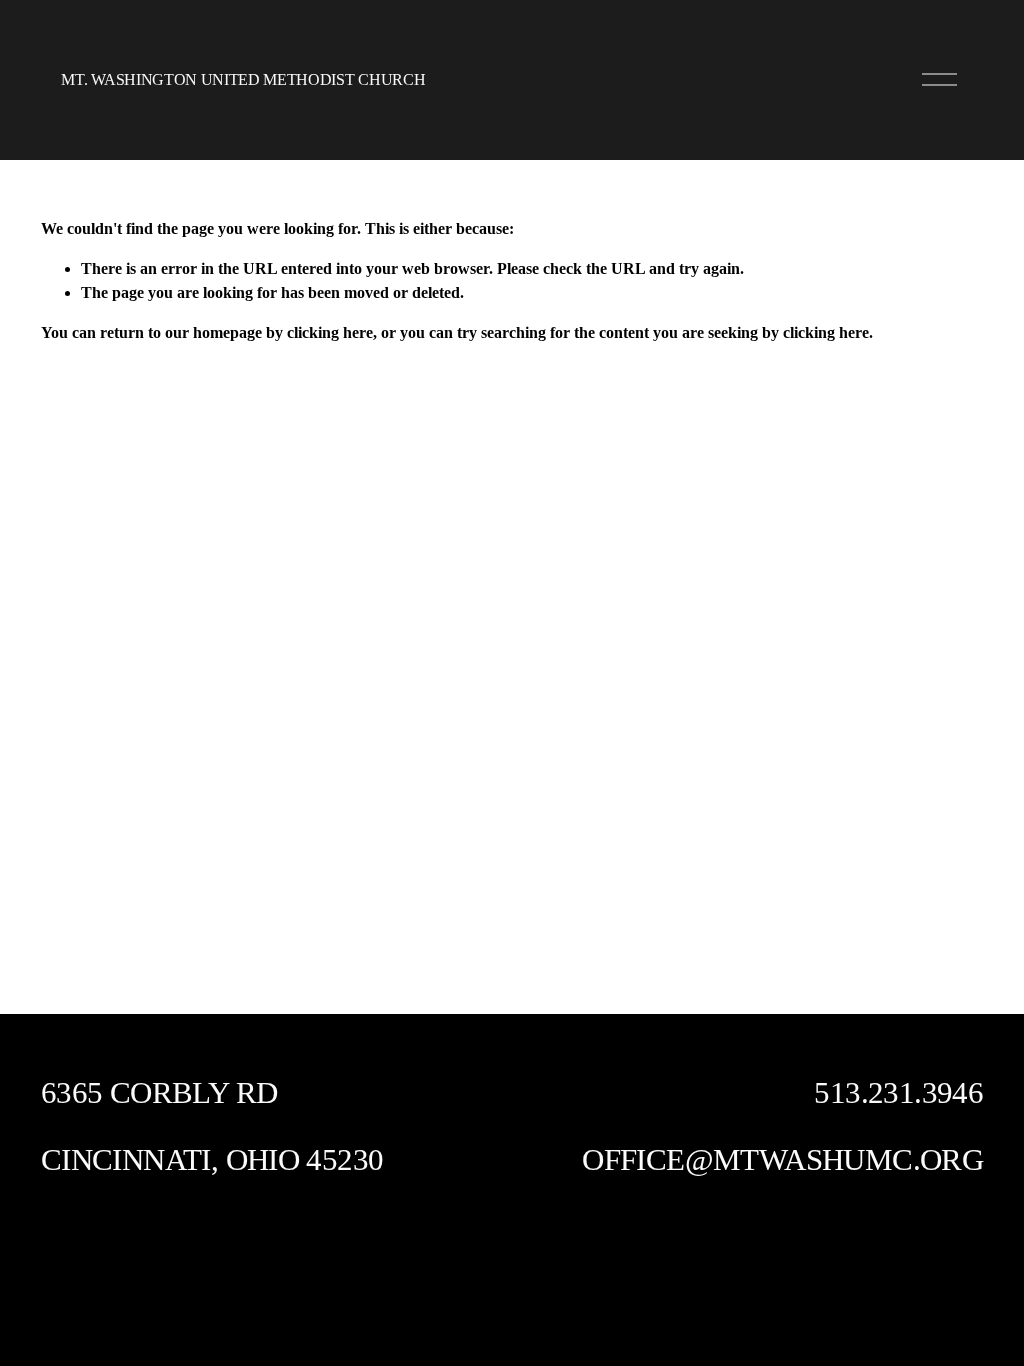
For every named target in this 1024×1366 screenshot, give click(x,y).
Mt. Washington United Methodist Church (243, 79)
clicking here (330, 332)
